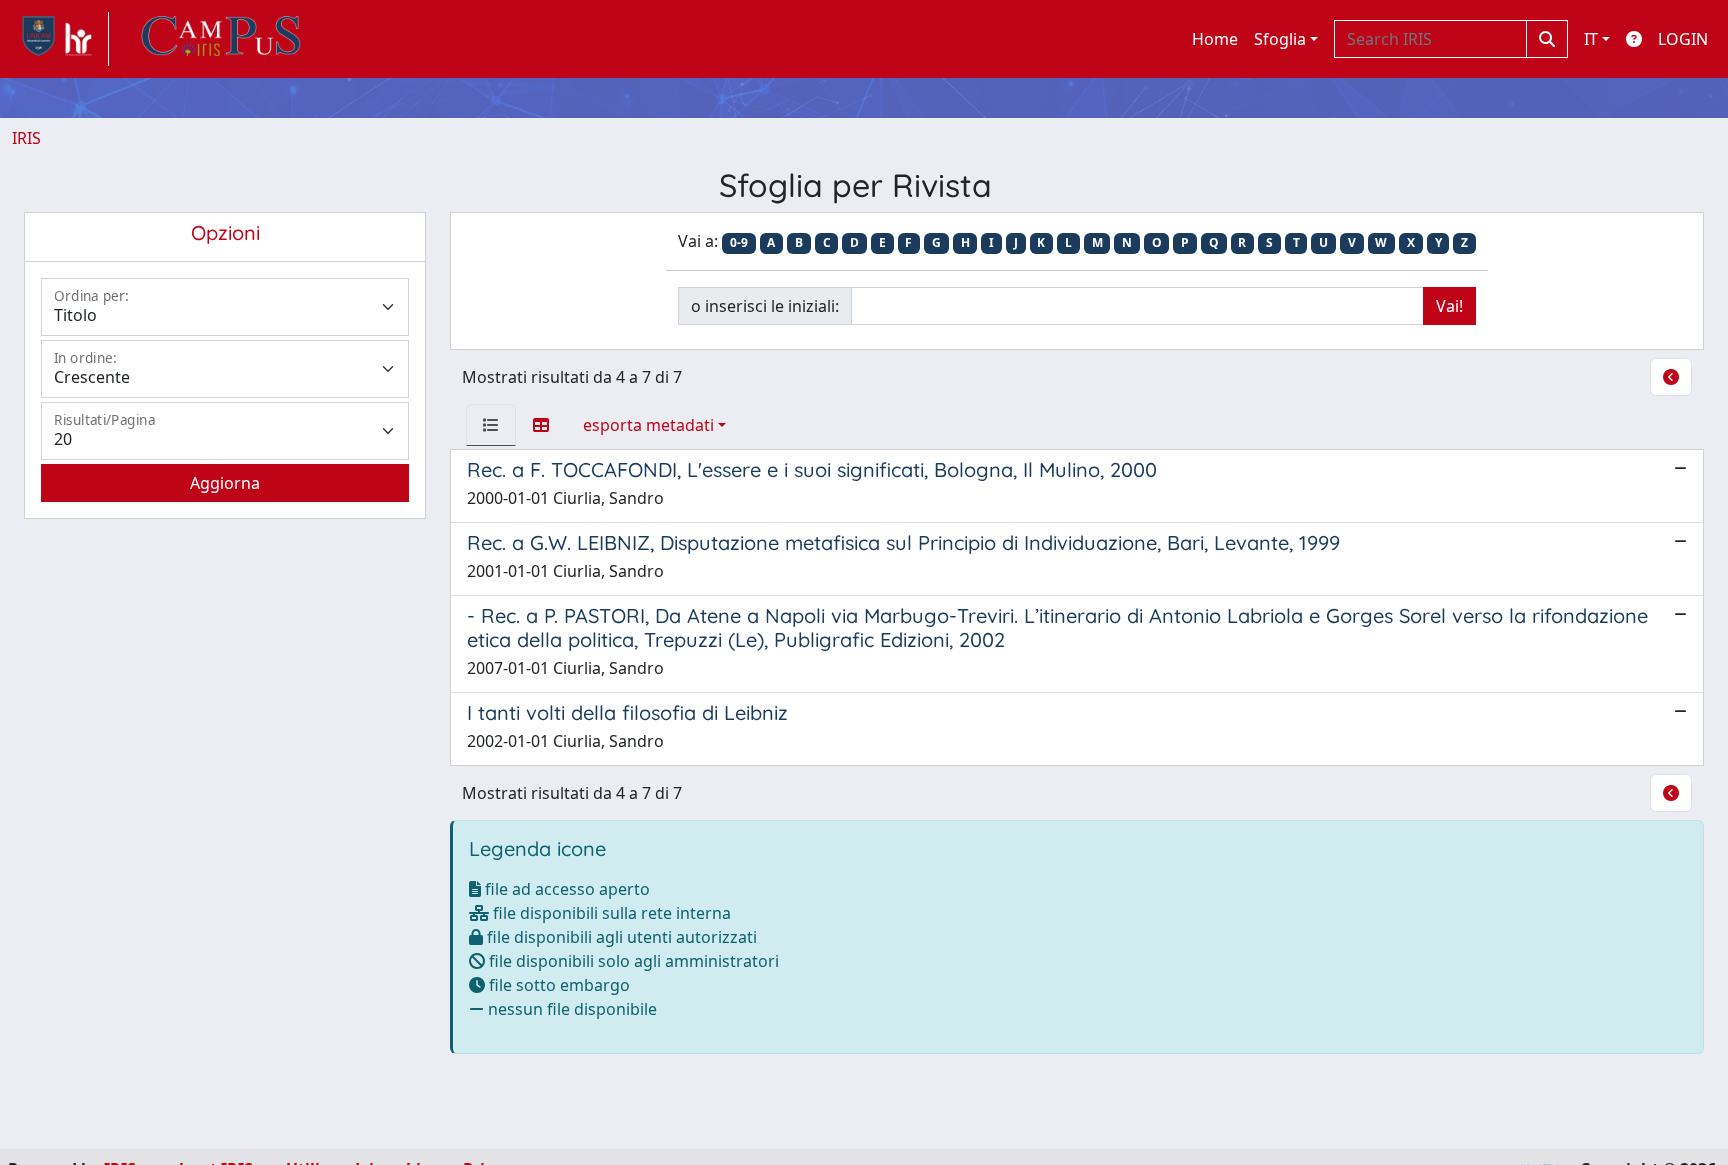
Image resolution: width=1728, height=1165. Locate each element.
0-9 (739, 242)
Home (1215, 39)
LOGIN (1683, 39)
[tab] (491, 425)
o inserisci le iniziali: (765, 306)
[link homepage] (60, 39)
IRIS (26, 138)
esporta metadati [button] (648, 425)
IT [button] (1591, 39)
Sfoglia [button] (1280, 39)
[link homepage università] (221, 39)
